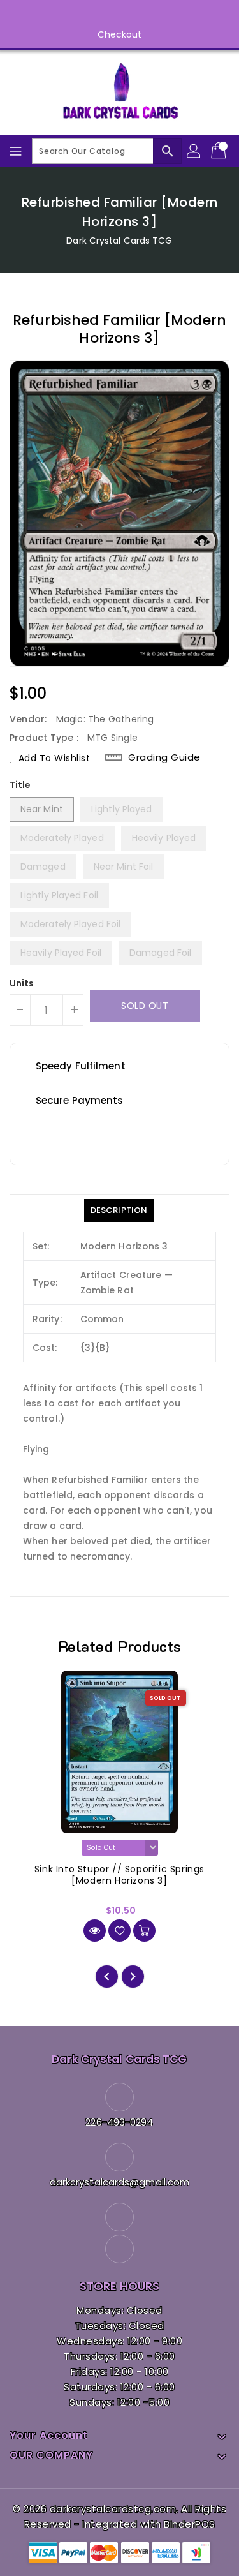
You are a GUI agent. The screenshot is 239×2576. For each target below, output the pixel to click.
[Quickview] (95, 1931)
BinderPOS (190, 2524)
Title (20, 785)
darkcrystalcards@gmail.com (120, 2182)
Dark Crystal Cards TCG (119, 241)
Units (22, 983)
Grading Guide (164, 757)
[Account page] (194, 151)
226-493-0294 (119, 2122)
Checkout (120, 34)
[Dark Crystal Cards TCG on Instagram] (132, 15)
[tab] (119, 1210)
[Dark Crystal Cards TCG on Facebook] (107, 15)
